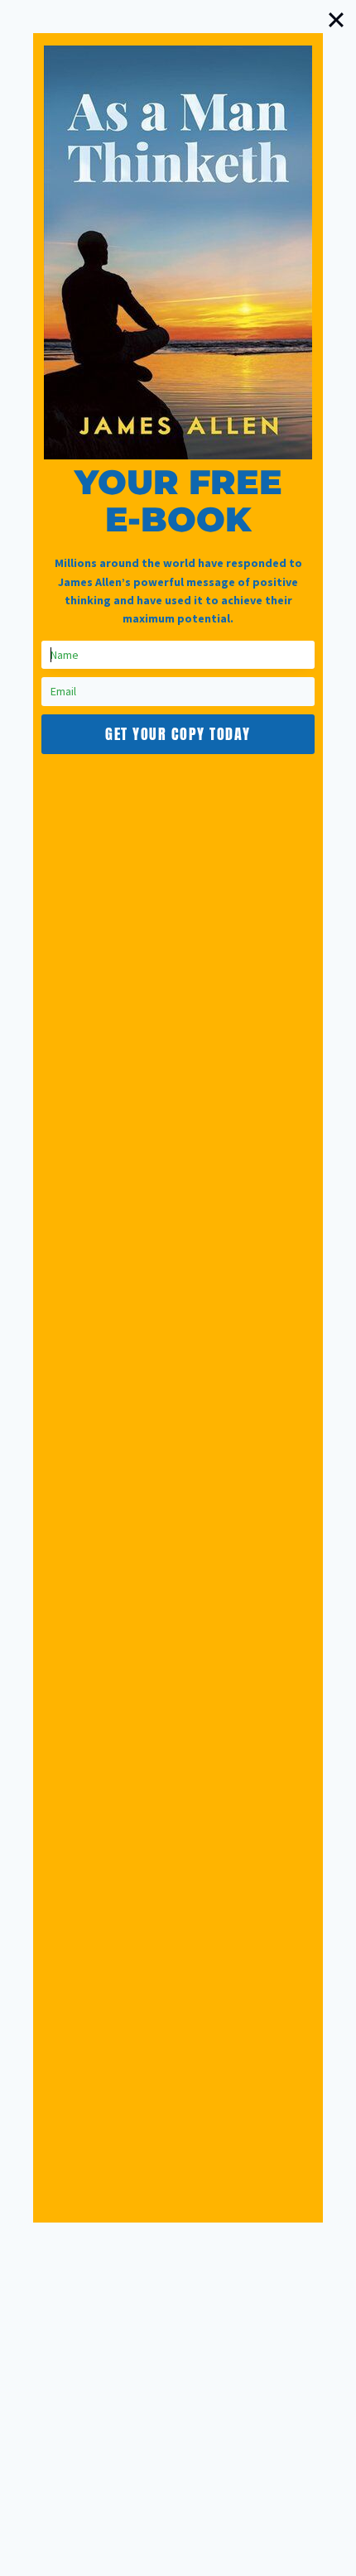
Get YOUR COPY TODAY (178, 734)
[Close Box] (336, 20)
